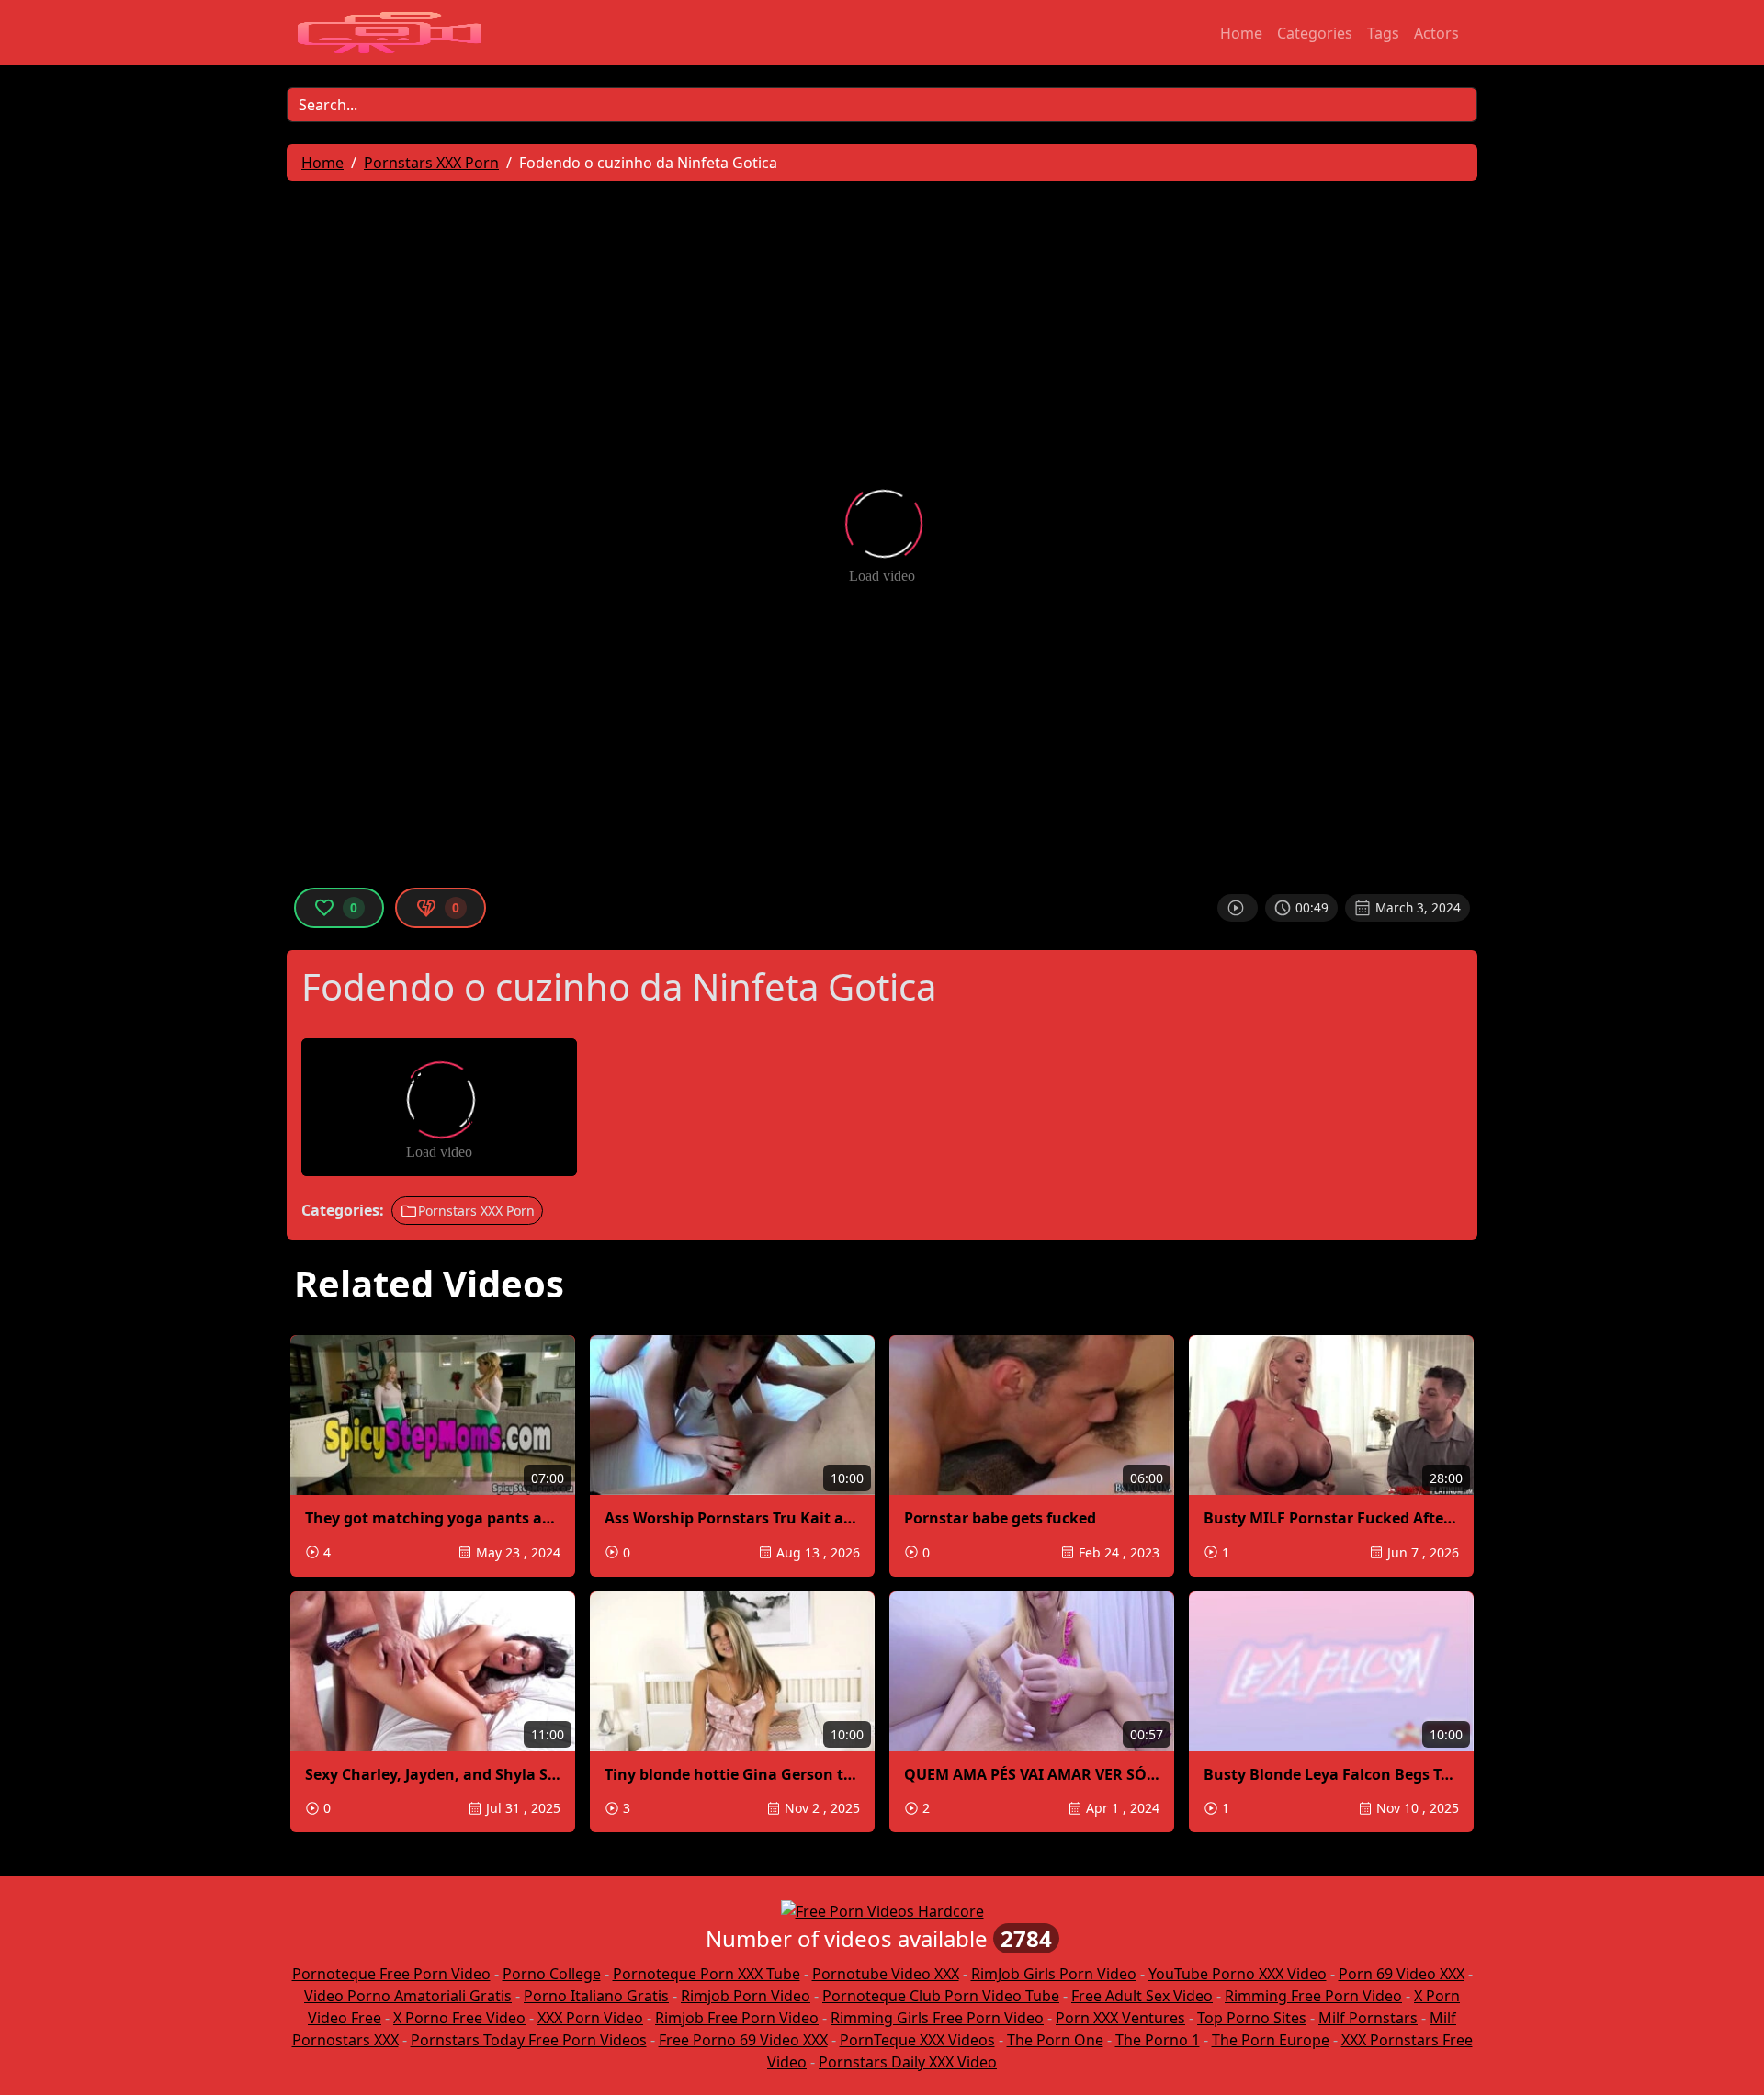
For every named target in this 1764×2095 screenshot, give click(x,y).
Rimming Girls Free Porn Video (937, 2018)
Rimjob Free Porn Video (737, 2018)
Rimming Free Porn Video (1313, 1996)
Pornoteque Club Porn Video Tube (941, 1996)
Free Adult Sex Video (1142, 1996)
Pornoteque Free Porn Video (391, 1974)
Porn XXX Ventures (1120, 2018)
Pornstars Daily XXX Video (908, 2062)
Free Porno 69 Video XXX (743, 2040)
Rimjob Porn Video (746, 1996)
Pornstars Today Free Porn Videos (529, 2040)
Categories (1315, 33)
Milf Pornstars (1368, 2018)
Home (1241, 33)
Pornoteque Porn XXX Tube (707, 1974)
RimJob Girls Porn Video (1054, 1974)
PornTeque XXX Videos (917, 2040)
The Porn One (1055, 2040)
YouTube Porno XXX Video (1238, 1974)
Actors (1436, 33)
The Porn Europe (1271, 2040)
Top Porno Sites (1252, 2018)
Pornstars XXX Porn (476, 1211)
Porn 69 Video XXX (1402, 1974)
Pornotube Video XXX (886, 1974)
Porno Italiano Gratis (596, 1996)
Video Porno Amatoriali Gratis (408, 1996)
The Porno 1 (1158, 2040)
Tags (1383, 33)
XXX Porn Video (590, 2018)
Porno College (552, 1974)
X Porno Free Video (459, 2018)
